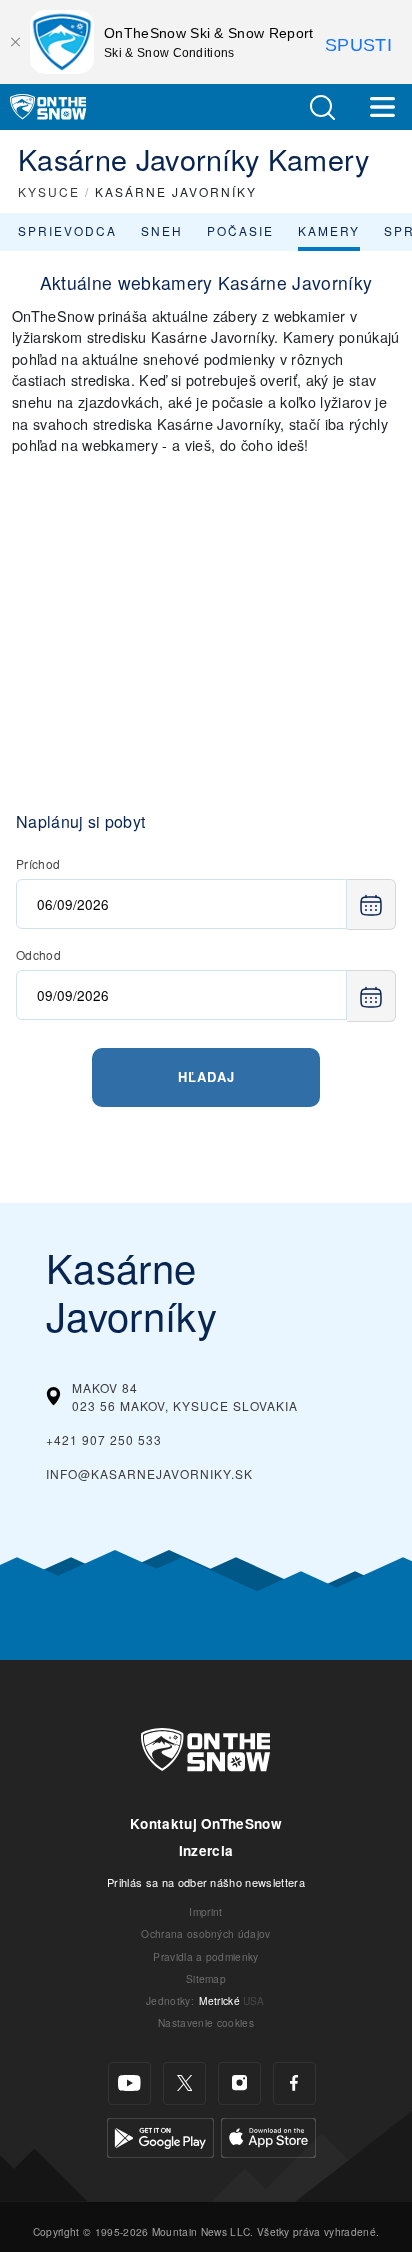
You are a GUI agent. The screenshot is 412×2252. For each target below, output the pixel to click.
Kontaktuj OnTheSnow (206, 1823)
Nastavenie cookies (206, 2022)
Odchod (38, 954)
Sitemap (206, 1978)
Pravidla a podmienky (205, 1956)
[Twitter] (184, 2083)
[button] (322, 107)
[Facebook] (294, 2083)
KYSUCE (49, 191)
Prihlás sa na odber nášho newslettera (206, 1882)
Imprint (205, 1911)
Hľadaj (206, 1076)
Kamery (329, 230)
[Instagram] (239, 2083)
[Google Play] (160, 2134)
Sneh (162, 230)
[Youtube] (129, 2083)
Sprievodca (67, 230)
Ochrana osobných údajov (205, 1933)
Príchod (38, 863)
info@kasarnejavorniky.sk (149, 1473)
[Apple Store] (268, 2134)
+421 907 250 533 (104, 1439)
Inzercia (206, 1850)
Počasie (240, 230)
